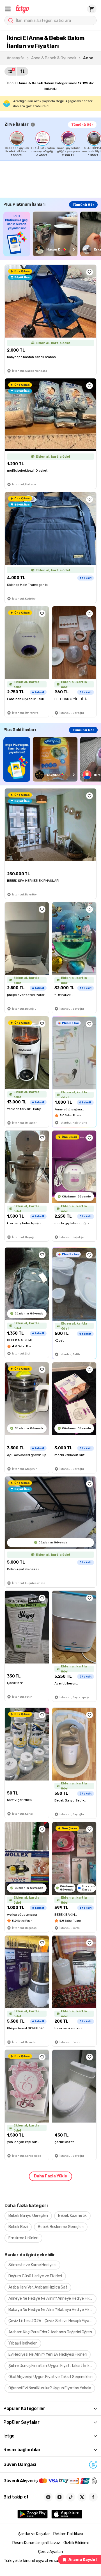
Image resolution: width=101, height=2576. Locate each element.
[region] (53, 144)
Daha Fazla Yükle (50, 2176)
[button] (8, 9)
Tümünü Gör (82, 125)
